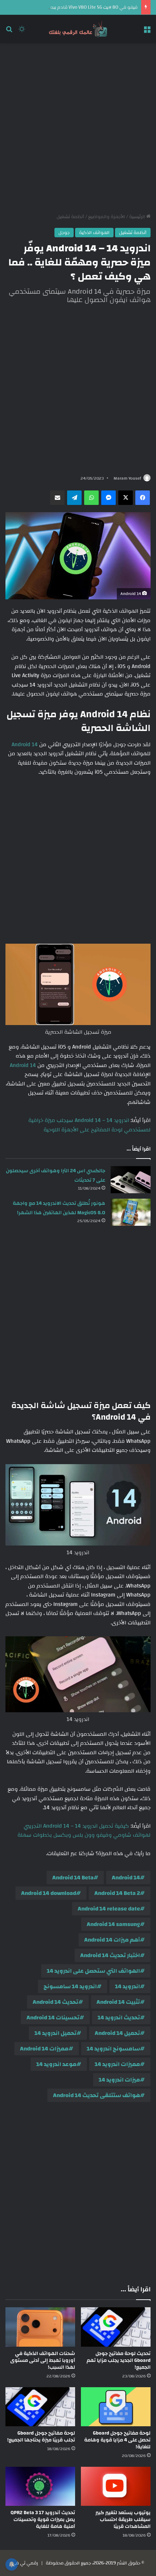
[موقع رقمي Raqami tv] (78, 29)
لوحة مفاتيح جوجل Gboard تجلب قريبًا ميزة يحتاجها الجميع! (41, 2437)
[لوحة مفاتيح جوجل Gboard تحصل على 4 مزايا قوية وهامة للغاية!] (116, 2407)
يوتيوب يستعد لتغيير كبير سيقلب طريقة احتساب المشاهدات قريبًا (123, 2520)
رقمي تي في (25, 2563)
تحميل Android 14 (117, 2033)
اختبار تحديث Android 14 (110, 1955)
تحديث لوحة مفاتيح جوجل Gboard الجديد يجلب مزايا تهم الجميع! (119, 2360)
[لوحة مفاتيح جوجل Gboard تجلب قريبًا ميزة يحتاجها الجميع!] (40, 2407)
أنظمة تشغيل (70, 217)
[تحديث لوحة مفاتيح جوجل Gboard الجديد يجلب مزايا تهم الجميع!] (116, 2327)
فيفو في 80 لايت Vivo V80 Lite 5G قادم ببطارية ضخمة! (83, 7)
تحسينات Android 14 (53, 2018)
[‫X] (126, 498)
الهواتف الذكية (94, 233)
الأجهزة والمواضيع (107, 217)
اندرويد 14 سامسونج (70, 1986)
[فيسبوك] (143, 498)
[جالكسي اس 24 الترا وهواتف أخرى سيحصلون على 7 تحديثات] (131, 1180)
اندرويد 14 (128, 1986)
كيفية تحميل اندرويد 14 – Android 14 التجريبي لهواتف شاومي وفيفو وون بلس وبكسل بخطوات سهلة (84, 1831)
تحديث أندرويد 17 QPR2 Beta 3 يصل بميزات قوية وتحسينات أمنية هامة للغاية (43, 2520)
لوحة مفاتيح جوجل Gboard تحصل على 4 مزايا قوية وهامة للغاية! (117, 2440)
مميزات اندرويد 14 (117, 2064)
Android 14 (25, 745)
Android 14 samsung (113, 1924)
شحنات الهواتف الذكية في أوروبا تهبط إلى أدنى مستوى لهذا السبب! (43, 2360)
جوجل (64, 233)
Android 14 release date (109, 1909)
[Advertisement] (78, 128)
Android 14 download (49, 1893)
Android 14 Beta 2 (117, 1893)
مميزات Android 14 (44, 2049)
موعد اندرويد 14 (56, 2064)
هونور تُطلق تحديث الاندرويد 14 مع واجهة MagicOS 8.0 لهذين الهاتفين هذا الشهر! (59, 1208)
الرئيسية (138, 217)
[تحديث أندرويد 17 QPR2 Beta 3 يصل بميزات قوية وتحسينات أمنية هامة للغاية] (40, 2486)
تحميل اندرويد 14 (56, 2033)
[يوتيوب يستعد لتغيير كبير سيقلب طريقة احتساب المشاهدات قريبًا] (116, 2486)
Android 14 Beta (73, 1878)
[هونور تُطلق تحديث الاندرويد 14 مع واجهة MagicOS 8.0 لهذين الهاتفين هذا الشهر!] (131, 1212)
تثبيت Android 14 (118, 2002)
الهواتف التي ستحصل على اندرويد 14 (93, 1971)
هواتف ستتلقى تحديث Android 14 (97, 2095)
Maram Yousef (127, 478)
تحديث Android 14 (56, 2002)
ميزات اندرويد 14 (119, 2080)
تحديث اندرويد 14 (119, 2018)
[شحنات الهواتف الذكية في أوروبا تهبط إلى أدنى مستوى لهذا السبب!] (40, 2327)
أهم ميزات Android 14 (112, 1940)
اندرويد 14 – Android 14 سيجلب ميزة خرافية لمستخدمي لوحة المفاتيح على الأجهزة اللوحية (89, 1125)
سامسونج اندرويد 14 (113, 2049)
